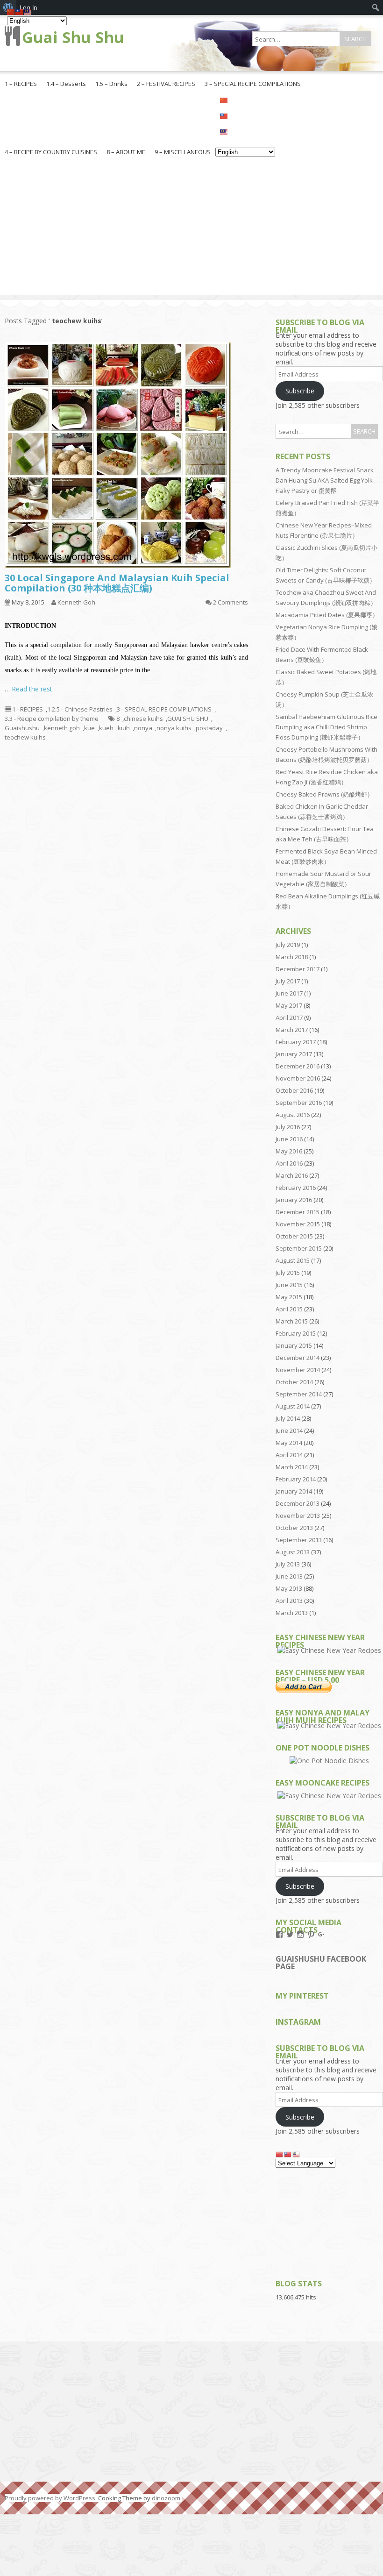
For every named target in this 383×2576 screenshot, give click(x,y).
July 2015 (288, 1273)
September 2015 (299, 1248)
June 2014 (289, 1430)
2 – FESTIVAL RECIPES (166, 84)
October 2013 (294, 1528)
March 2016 (292, 1175)
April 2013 (289, 1601)
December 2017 (298, 969)
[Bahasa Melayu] (245, 131)
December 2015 (298, 1212)
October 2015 (294, 1236)
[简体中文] (245, 100)
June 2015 (289, 1285)
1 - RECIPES (28, 709)
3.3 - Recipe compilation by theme (52, 719)
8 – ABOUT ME (126, 152)
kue (89, 728)
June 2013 (289, 1576)
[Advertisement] (191, 230)
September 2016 (299, 1103)
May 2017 (289, 1005)
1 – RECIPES (21, 84)
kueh (106, 728)
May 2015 (289, 1297)
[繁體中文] (245, 115)
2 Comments (231, 602)
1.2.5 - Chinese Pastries (80, 709)
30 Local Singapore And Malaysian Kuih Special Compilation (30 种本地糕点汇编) (117, 583)
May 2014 (289, 1443)
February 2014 (296, 1479)
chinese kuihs (143, 719)
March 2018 (292, 957)
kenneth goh (62, 728)
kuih (124, 728)
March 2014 (292, 1467)
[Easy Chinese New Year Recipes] (329, 1650)
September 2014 (299, 1394)
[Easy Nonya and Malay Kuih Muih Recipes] (329, 1726)
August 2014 (293, 1406)
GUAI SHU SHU (188, 719)
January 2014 (294, 1491)
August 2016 (293, 1115)
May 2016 (289, 1151)
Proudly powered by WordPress (50, 2498)
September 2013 (299, 1540)
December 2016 (298, 1066)
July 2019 (288, 945)
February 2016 (296, 1188)
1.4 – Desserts (66, 84)
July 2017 (288, 981)
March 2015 (292, 1321)
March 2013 (292, 1613)
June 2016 (289, 1139)
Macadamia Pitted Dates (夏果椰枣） (327, 615)
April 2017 (289, 1018)
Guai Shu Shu (73, 37)
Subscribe (300, 391)
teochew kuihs (25, 737)
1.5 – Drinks (111, 84)
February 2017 (296, 1042)
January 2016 (294, 1200)
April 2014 (289, 1455)
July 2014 (288, 1418)
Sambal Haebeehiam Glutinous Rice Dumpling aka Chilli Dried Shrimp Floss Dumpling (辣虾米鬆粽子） (326, 727)
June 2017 (289, 993)
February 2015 (296, 1333)
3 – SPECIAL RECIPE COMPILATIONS (253, 84)
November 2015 (298, 1224)
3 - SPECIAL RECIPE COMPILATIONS (164, 709)
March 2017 (292, 1030)
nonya (143, 728)
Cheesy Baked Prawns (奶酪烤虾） (324, 794)
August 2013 (293, 1552)
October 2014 (294, 1382)
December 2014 (298, 1358)
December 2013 (298, 1503)
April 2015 (289, 1309)
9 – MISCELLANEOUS (183, 152)
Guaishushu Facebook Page (321, 1963)
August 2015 (293, 1260)
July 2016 (288, 1127)
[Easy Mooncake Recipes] (329, 1796)
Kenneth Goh (76, 602)
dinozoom (166, 2498)
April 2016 (289, 1163)
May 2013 (289, 1588)
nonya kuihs (174, 728)
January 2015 (294, 1345)
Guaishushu (22, 728)
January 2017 (294, 1054)
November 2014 (298, 1370)
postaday (209, 728)
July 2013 (288, 1564)
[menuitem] (376, 7)
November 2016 (298, 1078)
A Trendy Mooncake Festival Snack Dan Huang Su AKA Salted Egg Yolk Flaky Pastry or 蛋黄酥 (325, 480)
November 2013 (298, 1516)
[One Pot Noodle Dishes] (329, 1761)
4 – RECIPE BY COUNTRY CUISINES (51, 152)
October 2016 (294, 1090)
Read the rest (32, 689)
